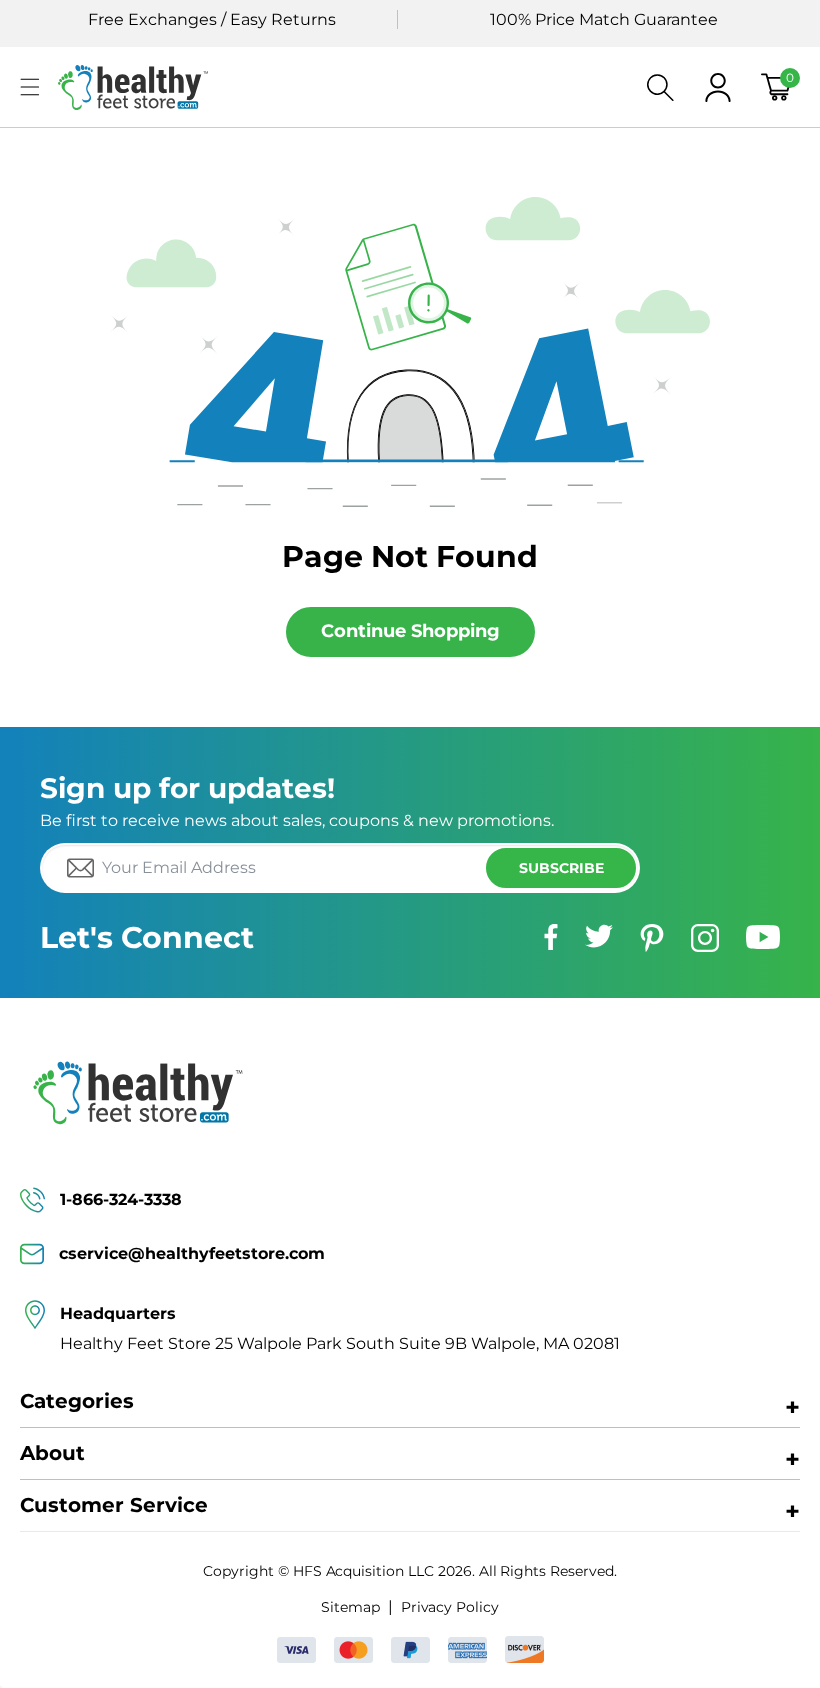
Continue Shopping (410, 631)
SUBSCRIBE (561, 868)
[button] (30, 87)
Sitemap (350, 1607)
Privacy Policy (450, 1607)
